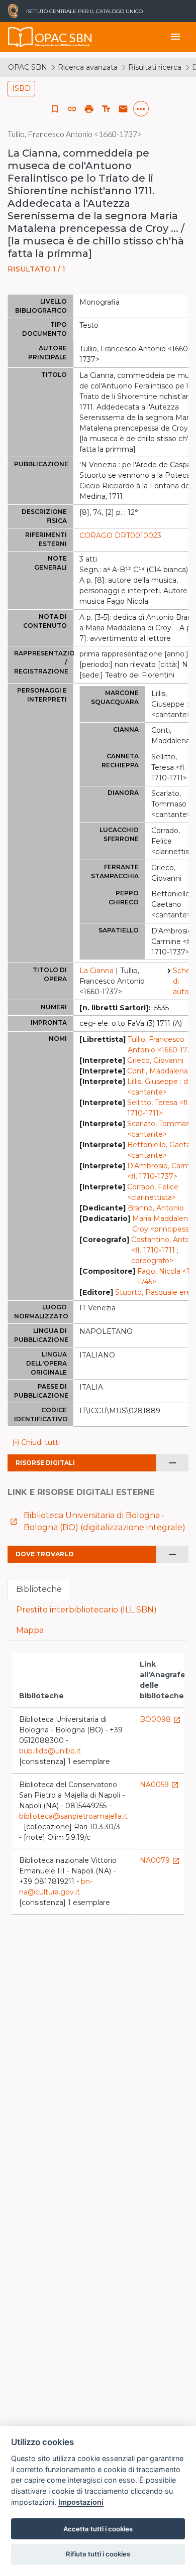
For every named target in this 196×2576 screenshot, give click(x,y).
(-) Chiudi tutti (36, 1442)
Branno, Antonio (156, 1208)
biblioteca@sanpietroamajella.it (73, 1816)
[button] (72, 109)
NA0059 (159, 1785)
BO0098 (160, 1719)
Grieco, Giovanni (155, 1060)
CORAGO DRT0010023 (120, 535)
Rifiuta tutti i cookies (98, 2554)
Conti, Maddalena (158, 1071)
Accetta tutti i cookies (98, 2529)
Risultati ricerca (155, 67)
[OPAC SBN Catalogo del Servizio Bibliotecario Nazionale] (21, 37)
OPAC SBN (28, 67)
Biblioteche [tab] (39, 1589)
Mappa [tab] (30, 1630)
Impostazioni (81, 2502)
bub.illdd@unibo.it (50, 1751)
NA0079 (160, 1860)
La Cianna (96, 971)
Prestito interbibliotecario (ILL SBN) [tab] (86, 1610)
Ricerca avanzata (88, 67)
